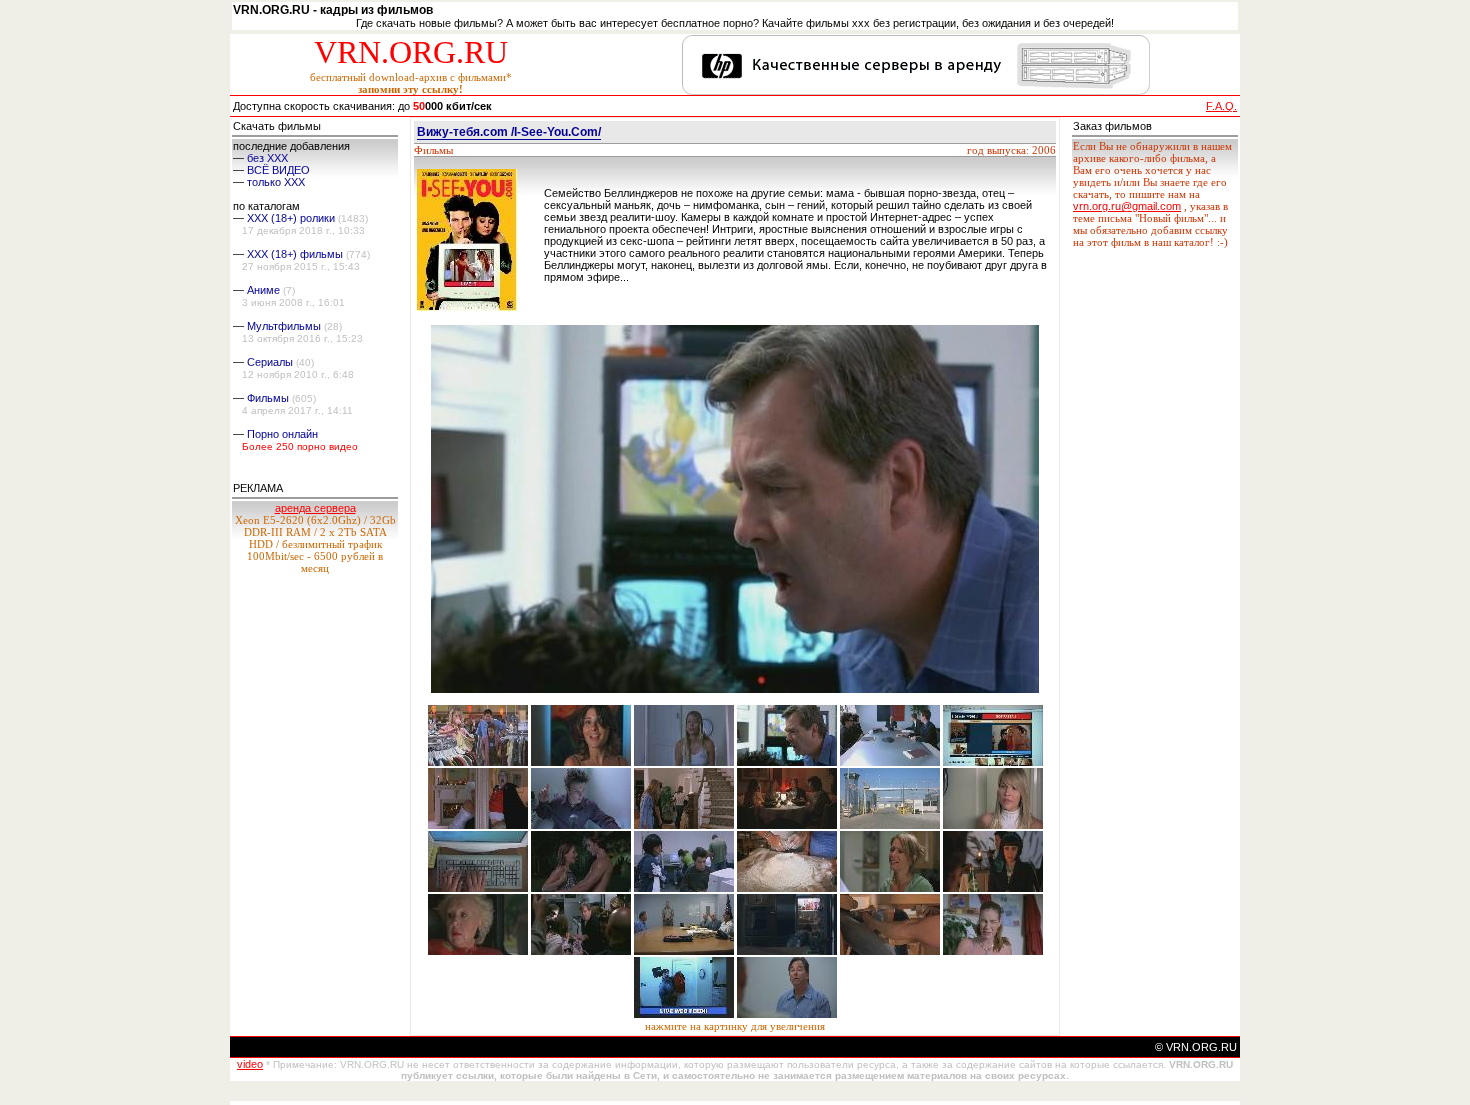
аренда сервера (315, 508)
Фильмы (268, 398)
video (250, 1064)
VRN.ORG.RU (411, 52)
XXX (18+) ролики (291, 218)
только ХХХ (276, 182)
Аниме (263, 290)
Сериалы (270, 362)
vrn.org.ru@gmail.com (1127, 206)
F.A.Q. (1221, 106)
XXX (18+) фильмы (295, 254)
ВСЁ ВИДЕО (278, 170)
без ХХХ (267, 158)
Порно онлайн (282, 434)
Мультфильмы (284, 326)
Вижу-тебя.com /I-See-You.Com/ (509, 132)
